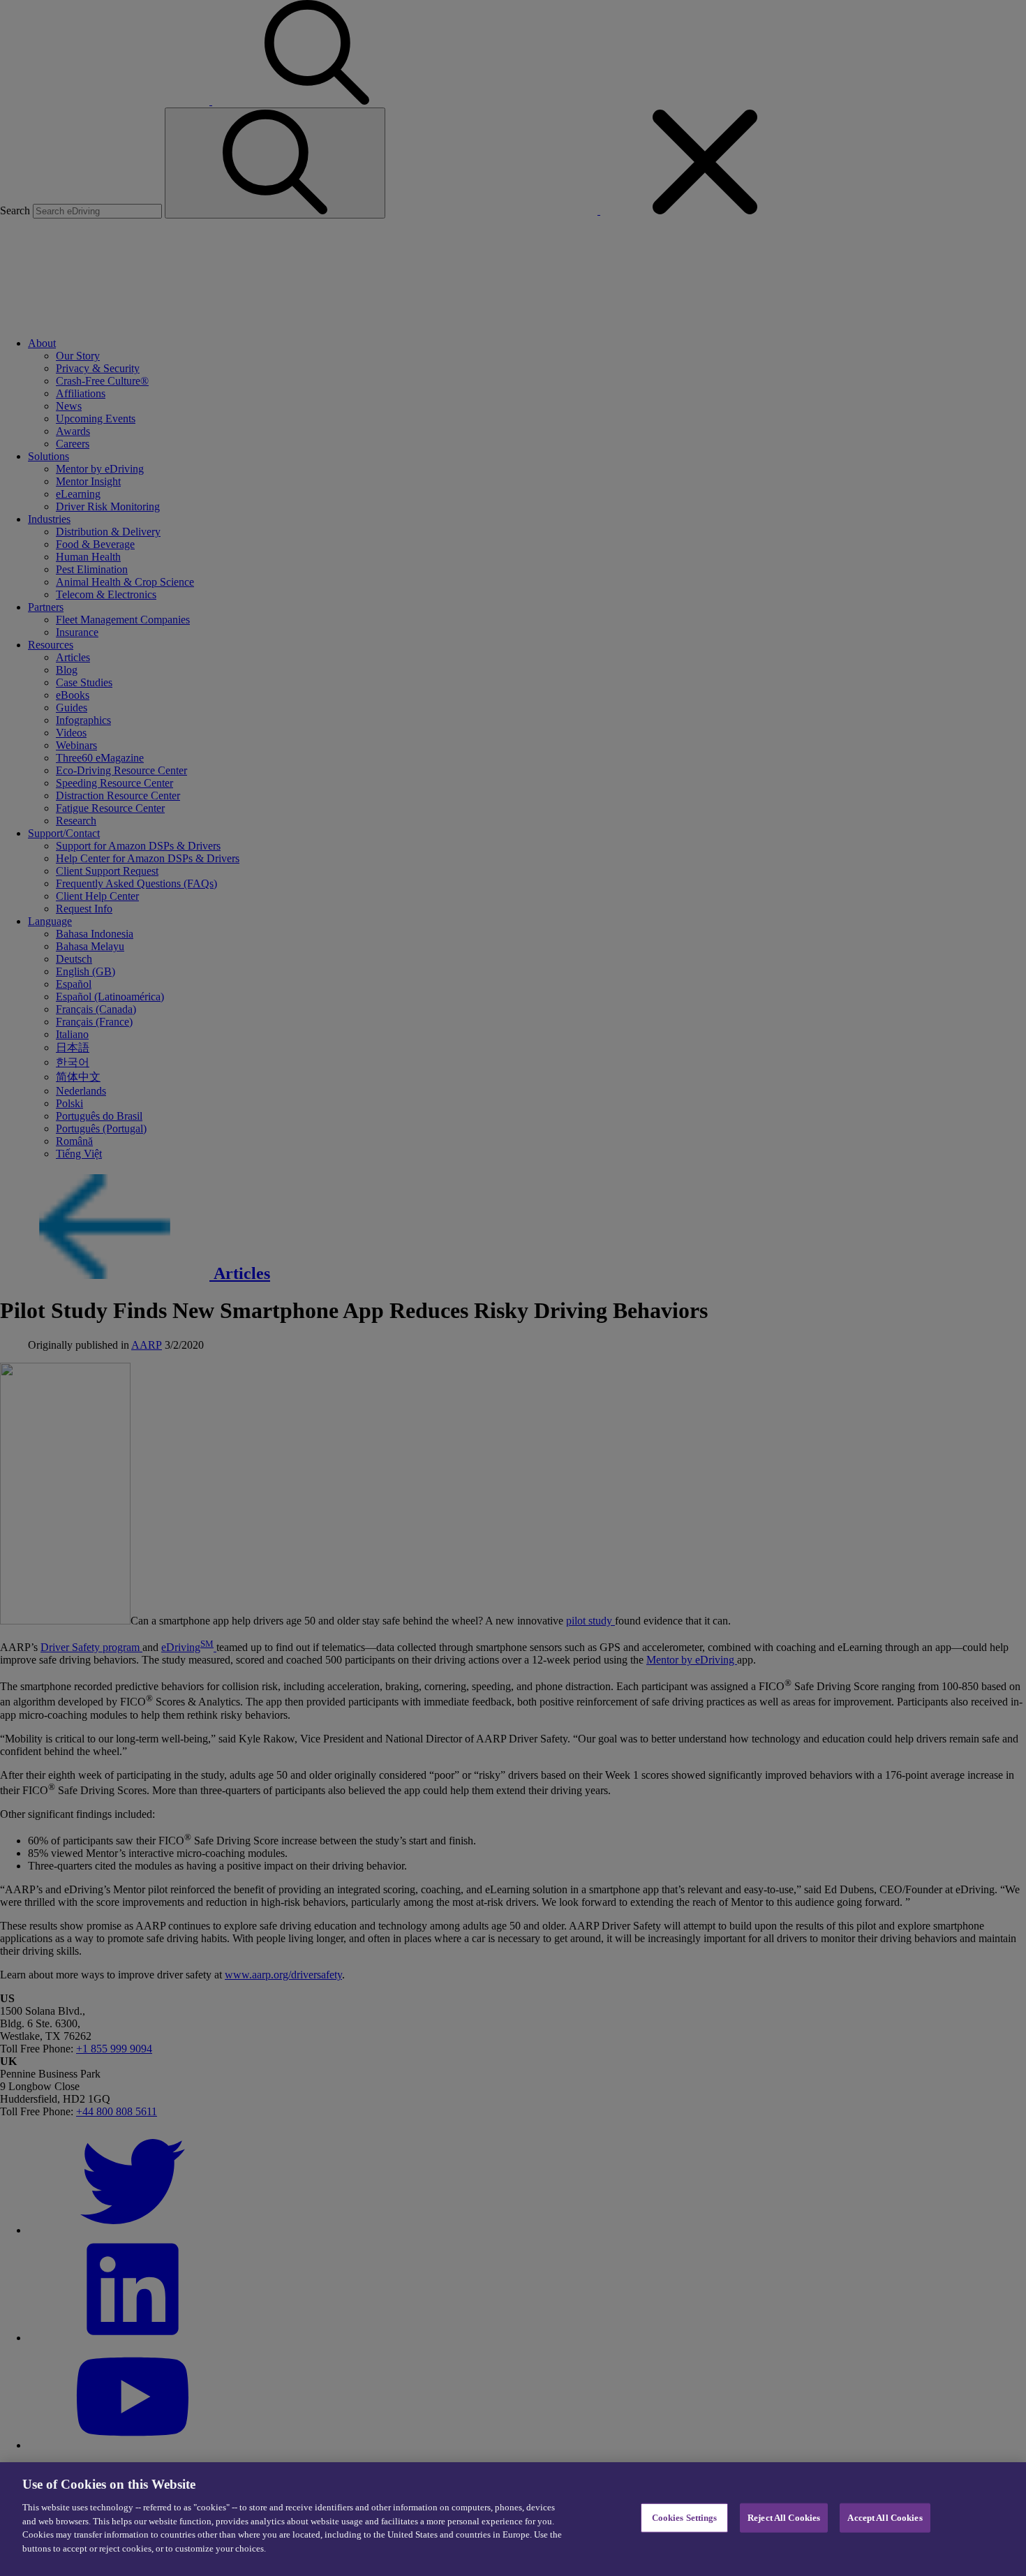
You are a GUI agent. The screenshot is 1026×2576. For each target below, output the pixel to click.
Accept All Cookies (885, 2518)
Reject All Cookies (784, 2518)
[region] (513, 2519)
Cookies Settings (685, 2518)
